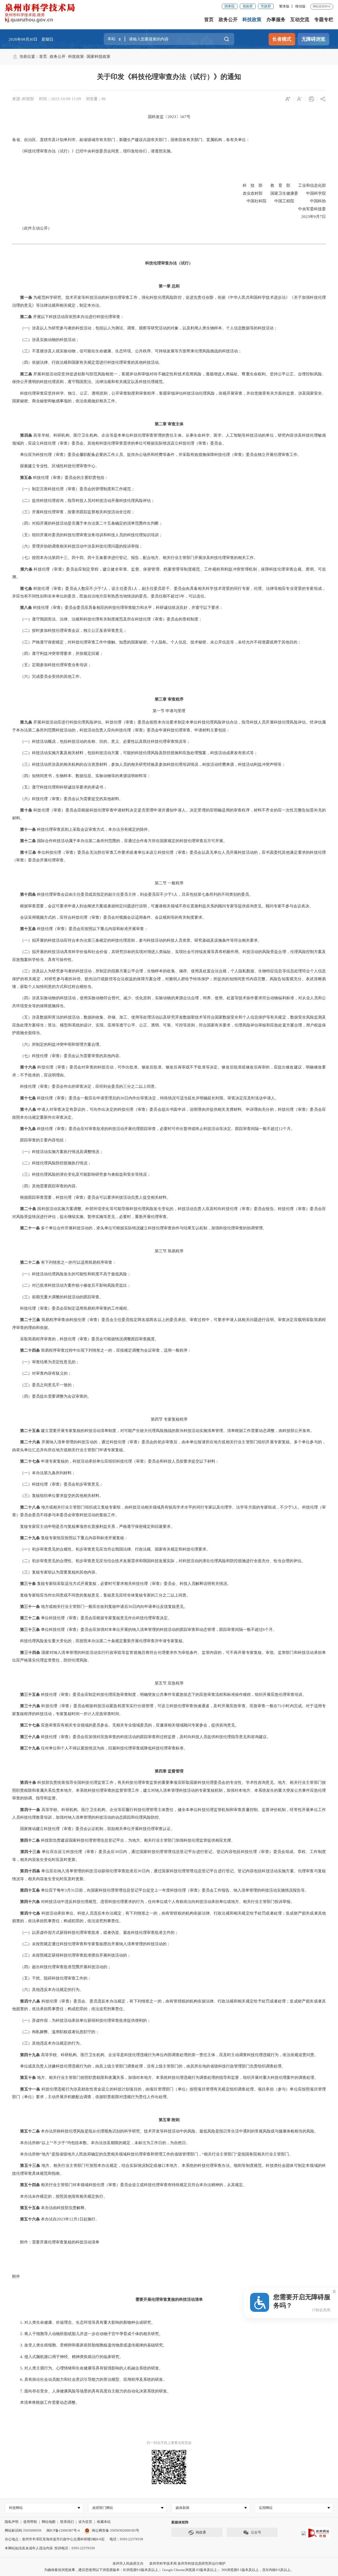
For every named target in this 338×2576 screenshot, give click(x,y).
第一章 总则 (169, 286)
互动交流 (300, 20)
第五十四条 (30, 2185)
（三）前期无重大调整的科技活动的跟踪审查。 (58, 1297)
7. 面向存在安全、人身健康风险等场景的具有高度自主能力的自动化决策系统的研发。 (91, 2391)
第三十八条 (30, 1737)
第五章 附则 (169, 2120)
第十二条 (28, 841)
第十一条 (28, 829)
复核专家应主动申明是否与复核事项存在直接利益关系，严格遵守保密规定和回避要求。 (93, 1527)
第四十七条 (30, 1913)
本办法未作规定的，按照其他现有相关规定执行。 (60, 2196)
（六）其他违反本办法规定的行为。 (48, 1990)
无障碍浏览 (313, 39)
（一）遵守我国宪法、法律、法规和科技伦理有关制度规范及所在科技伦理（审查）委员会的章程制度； (107, 619)
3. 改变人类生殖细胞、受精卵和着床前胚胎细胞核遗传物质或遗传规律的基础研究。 (90, 2345)
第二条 (26, 317)
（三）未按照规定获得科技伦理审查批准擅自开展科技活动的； (72, 1955)
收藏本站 (104, 2522)
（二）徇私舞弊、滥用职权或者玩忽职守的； (56, 2032)
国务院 (230, 6)
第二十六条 (30, 1442)
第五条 (26, 478)
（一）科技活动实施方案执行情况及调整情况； (58, 1152)
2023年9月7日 (296, 217)
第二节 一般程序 (169, 883)
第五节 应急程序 (169, 1683)
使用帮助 (30, 2522)
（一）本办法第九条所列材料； (44, 1473)
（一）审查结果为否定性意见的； (46, 1362)
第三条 (26, 374)
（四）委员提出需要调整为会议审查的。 (52, 1396)
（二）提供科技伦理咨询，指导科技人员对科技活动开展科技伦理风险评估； (83, 501)
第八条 (26, 608)
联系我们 (67, 2522)
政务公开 (228, 20)
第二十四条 (30, 1350)
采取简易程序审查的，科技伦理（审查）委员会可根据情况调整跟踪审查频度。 (85, 1339)
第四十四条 (30, 1871)
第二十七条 (30, 1461)
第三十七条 (30, 1725)
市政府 (266, 6)
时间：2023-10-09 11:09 (60, 99)
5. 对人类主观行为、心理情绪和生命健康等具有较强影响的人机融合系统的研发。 (88, 2368)
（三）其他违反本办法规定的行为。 (48, 2043)
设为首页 (85, 2522)
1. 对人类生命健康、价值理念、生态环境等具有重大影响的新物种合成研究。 (84, 2322)
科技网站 (16, 2508)
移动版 (300, 6)
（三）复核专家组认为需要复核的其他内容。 (56, 1572)
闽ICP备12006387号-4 (63, 2530)
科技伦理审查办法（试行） (169, 263)
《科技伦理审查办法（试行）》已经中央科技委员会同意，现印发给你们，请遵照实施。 (93, 151)
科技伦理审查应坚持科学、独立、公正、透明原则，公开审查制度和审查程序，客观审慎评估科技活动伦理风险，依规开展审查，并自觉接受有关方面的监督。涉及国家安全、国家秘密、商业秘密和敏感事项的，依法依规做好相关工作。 (169, 397)
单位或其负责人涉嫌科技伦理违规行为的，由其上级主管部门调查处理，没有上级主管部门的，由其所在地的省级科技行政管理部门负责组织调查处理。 (149, 2066)
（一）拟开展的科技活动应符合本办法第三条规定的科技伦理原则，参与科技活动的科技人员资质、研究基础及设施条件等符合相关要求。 (137, 940)
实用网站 (266, 2508)
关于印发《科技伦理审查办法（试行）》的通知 (169, 77)
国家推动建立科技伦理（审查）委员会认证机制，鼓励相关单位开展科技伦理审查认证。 (93, 1829)
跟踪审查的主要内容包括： (40, 1140)
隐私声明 (12, 2522)
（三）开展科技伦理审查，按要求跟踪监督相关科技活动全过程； (74, 512)
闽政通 (201, 2532)
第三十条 (28, 1584)
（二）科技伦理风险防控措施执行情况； (52, 1163)
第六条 (26, 569)
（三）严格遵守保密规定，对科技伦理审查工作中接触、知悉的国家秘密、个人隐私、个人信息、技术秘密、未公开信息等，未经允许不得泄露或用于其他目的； (157, 642)
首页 (209, 20)
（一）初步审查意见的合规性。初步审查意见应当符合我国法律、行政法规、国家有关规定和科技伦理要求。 (111, 1549)
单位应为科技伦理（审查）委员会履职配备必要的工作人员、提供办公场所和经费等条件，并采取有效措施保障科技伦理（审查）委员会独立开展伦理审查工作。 (157, 455)
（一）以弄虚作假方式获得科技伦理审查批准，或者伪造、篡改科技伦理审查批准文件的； (95, 1933)
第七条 (26, 589)
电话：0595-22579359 (126, 2539)
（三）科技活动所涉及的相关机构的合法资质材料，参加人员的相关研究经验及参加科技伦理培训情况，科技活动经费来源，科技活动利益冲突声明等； (149, 764)
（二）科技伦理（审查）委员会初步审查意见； (58, 1484)
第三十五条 (30, 1695)
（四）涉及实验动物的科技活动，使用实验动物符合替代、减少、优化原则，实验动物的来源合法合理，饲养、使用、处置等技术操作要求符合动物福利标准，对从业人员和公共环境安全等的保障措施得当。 (169, 1002)
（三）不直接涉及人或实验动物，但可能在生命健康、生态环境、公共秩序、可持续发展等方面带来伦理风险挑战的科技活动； (127, 351)
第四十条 (28, 1782)
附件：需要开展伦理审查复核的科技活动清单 (56, 2242)
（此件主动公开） (32, 228)
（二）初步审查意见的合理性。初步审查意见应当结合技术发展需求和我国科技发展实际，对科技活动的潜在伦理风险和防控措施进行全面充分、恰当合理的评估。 (159, 1561)
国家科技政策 (98, 57)
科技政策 (252, 20)
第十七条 (28, 1098)
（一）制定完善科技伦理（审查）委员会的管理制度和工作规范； (74, 489)
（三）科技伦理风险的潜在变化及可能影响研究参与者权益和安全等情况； (81, 1174)
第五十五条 (30, 2208)
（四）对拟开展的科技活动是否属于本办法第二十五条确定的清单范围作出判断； (87, 523)
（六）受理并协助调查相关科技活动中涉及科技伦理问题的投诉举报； (78, 546)
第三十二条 (30, 1618)
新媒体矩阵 (180, 2522)
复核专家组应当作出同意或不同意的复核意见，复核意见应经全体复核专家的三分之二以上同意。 (101, 1595)
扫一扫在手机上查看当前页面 (169, 2443)
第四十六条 (30, 1902)
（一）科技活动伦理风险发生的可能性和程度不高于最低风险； (72, 1274)
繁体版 (284, 6)
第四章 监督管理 (169, 1771)
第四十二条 (30, 1840)
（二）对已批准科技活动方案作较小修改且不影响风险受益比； (72, 1285)
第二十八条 (30, 1507)
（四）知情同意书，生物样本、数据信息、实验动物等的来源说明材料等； (81, 776)
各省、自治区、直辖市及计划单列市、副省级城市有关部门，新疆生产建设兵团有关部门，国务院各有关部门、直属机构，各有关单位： (131, 140)
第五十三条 (30, 2166)
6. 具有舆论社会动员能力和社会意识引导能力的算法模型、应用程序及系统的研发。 (90, 2379)
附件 (16, 2276)
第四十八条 (30, 2001)
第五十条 (28, 2078)
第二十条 (28, 1209)
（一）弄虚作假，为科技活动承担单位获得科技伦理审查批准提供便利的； (81, 2020)
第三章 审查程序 (169, 699)
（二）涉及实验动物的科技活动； (46, 340)
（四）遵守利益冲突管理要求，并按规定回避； (58, 654)
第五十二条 (30, 2131)
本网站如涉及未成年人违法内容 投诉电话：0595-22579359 (50, 2548)
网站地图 (49, 2522)
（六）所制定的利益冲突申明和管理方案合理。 (58, 1044)
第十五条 (28, 929)
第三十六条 (30, 1706)
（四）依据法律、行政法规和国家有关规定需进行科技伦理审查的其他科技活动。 (87, 362)
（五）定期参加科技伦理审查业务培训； (52, 665)
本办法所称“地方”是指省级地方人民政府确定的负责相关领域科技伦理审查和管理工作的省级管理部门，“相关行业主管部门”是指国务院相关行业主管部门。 (152, 2154)
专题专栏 (324, 20)
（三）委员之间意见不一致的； (44, 1385)
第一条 (26, 297)
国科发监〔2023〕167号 (169, 117)
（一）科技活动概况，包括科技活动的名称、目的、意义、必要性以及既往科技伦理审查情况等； (101, 741)
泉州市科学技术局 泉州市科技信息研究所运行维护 (187, 2563)
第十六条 (28, 1067)
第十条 (26, 810)
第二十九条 (30, 1538)
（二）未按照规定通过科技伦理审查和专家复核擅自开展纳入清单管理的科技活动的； (91, 1944)
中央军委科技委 (294, 209)
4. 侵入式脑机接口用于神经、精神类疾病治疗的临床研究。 (68, 2357)
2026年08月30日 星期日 (31, 39)
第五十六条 (30, 2219)
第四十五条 (30, 1890)
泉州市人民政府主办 (128, 2563)
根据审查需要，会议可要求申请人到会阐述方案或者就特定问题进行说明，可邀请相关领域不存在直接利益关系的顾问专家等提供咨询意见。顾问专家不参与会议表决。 (163, 906)
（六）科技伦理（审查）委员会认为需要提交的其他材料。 (68, 799)
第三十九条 (30, 1748)
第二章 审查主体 (169, 424)
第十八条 (28, 1109)
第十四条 (28, 894)
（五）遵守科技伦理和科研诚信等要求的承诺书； (60, 787)
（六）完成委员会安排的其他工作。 (48, 676)
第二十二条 (30, 1262)
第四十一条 (30, 1810)
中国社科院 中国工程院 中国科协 (282, 201)
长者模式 (282, 39)
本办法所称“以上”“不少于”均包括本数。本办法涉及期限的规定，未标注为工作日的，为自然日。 (101, 2143)
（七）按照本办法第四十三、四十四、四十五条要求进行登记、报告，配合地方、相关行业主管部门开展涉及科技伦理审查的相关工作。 (135, 558)
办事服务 (276, 20)
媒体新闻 (182, 2508)
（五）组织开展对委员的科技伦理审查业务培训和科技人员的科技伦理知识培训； (87, 535)
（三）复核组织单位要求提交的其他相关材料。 (58, 1496)
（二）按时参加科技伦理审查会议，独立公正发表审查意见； (70, 631)
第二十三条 (30, 1320)
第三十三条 (30, 1630)
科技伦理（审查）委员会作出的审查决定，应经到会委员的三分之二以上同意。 (85, 1086)
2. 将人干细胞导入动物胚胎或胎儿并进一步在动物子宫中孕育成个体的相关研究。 (88, 2334)
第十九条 (28, 1129)
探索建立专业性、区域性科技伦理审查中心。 (56, 466)
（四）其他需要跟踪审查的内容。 (46, 1186)
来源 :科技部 (23, 99)
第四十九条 (30, 2055)
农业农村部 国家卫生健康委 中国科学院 (280, 193)
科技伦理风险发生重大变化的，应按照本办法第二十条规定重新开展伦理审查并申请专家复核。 (99, 1641)
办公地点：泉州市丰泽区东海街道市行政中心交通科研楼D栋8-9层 (55, 2539)
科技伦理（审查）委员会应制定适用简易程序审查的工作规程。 (72, 1308)
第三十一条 (30, 1607)
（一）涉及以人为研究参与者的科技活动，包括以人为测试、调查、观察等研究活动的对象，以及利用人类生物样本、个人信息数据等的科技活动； (145, 328)
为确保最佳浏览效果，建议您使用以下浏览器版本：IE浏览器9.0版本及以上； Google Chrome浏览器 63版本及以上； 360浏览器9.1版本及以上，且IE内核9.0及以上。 (169, 2570)
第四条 (26, 435)
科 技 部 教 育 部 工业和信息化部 (280, 185)
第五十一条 (30, 2089)
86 (104, 99)
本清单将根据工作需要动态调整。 (46, 2402)
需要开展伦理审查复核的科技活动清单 (169, 2299)
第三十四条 (30, 1653)
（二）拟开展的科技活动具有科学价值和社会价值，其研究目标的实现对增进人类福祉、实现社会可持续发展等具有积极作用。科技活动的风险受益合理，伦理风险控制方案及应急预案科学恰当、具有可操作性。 (169, 956)
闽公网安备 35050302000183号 (115, 2530)
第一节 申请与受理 (169, 711)
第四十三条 (30, 1852)
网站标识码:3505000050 (23, 2530)
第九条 (26, 722)
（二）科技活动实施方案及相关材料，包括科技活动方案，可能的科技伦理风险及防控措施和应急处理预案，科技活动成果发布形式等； (135, 753)
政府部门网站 (103, 2508)
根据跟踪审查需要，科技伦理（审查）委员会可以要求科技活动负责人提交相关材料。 (91, 1197)
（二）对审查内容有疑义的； (42, 1373)
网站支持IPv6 (322, 6)
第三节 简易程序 (169, 1251)
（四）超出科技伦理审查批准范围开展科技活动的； (62, 1967)
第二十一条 (30, 1228)
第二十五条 (30, 1431)
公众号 (256, 2532)
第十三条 (28, 852)
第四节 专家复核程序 (169, 1419)
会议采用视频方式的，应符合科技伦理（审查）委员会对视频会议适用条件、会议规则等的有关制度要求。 (109, 917)
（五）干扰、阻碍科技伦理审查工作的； (52, 1978)
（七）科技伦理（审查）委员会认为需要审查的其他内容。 (68, 1056)
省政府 (248, 6)
